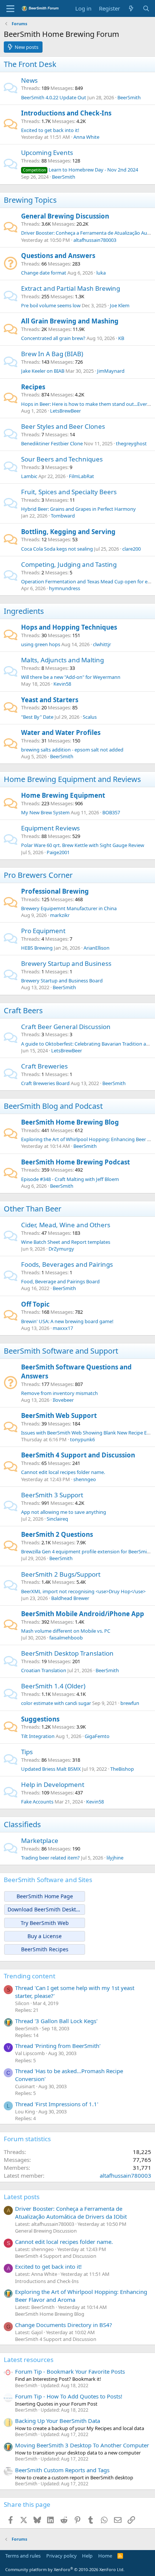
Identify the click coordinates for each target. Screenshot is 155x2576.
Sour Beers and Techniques (62, 459)
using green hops (41, 644)
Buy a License (45, 1936)
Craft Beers (23, 1010)
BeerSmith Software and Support (61, 1351)
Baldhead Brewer (70, 1598)
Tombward (63, 516)
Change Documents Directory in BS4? (64, 2325)
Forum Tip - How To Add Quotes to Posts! (69, 2396)
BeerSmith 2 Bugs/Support (61, 1574)
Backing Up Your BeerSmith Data (58, 2421)
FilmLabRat (81, 476)
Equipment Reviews (50, 828)
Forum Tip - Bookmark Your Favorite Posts (70, 2371)
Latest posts (22, 2197)
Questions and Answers (58, 256)
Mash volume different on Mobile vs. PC (66, 1631)
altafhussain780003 (95, 240)
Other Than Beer (33, 1209)
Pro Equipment (43, 931)
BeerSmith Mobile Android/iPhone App (83, 1614)
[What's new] (131, 8)
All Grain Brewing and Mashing (70, 321)
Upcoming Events (47, 153)
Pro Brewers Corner (38, 875)
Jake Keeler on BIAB (43, 371)
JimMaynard (111, 371)
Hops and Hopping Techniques (69, 627)
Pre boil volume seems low (51, 305)
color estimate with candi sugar (56, 1703)
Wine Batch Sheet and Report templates (66, 1242)
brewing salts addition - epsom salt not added (72, 750)
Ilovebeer (63, 1400)
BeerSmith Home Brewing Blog (70, 1122)
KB (121, 338)
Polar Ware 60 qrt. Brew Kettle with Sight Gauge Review (83, 845)
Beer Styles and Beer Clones (63, 426)
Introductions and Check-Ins (66, 113)
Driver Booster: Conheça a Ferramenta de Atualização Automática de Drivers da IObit (71, 2212)
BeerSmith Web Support (59, 1416)
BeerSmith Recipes (45, 1949)
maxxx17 (63, 1328)
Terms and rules (23, 2556)
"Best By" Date (37, 717)
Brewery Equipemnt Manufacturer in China (69, 908)
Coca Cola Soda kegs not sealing (57, 549)
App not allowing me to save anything (64, 1512)
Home (105, 2556)
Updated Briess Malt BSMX (51, 1769)
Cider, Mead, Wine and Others (66, 1225)
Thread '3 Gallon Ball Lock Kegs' (56, 2021)
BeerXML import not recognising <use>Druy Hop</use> (83, 1591)
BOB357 (111, 812)
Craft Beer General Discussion (66, 1027)
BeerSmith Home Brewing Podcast (75, 1162)
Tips (27, 1752)
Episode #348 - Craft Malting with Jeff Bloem (70, 1179)
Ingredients (24, 611)
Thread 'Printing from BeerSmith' (58, 2046)
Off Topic (35, 1304)
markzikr (60, 915)
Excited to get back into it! (50, 130)
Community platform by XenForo (65, 2569)
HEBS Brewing (37, 948)
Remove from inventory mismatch (59, 1393)
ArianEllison (96, 948)
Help (87, 2556)
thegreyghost (131, 443)
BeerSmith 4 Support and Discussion (78, 1455)
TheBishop (122, 1769)
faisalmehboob (66, 1638)
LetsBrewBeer (65, 411)
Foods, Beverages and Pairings (67, 1264)
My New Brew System (45, 812)
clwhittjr (102, 644)
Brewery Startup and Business (66, 963)
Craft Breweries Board (45, 1083)
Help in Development (53, 1784)
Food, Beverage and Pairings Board (60, 1281)
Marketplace (40, 1841)
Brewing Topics (30, 200)
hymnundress (65, 588)
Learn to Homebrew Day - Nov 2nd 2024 (81, 170)
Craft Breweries (44, 1066)
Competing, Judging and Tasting (69, 564)
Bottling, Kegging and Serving (68, 532)
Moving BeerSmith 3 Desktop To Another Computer (82, 2445)
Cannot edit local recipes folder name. (63, 1472)
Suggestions (40, 1719)
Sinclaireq (57, 1519)
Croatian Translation (44, 1670)
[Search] (146, 8)
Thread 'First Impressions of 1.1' (57, 2104)
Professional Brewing (55, 891)
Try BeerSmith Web (45, 1923)
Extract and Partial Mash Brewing (71, 288)
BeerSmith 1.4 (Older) (53, 1686)
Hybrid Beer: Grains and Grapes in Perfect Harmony (78, 509)
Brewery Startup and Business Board (62, 981)
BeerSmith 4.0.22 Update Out (54, 97)
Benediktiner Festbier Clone (52, 443)
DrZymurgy (61, 1249)
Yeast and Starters (50, 700)
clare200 (131, 549)
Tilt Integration (38, 1736)
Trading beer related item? (50, 1858)
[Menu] (10, 9)
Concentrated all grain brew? (53, 338)
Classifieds (22, 1824)
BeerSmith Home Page (45, 1896)
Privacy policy (62, 2556)
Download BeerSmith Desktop (45, 1909)
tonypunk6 (82, 1439)
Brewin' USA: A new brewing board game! (67, 1321)
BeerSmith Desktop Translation (67, 1653)
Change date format (44, 273)
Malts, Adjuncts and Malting (62, 660)
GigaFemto (97, 1736)
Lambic (29, 476)
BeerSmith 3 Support (52, 1495)
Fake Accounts (37, 1802)
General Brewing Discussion (65, 216)
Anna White (86, 137)
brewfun (130, 1703)
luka (101, 273)
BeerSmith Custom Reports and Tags (62, 2470)
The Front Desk (30, 64)
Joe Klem (120, 305)
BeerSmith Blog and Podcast (53, 1106)
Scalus (90, 717)
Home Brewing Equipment (63, 795)
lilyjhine (115, 1858)
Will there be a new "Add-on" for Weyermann (71, 677)
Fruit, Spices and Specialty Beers (69, 492)
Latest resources (29, 2360)
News (29, 80)
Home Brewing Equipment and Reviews (72, 779)
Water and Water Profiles (61, 732)
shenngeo (85, 1479)
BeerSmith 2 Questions (57, 1534)
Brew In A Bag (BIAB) (52, 354)
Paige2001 (58, 852)
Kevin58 (62, 684)
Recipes (33, 387)
